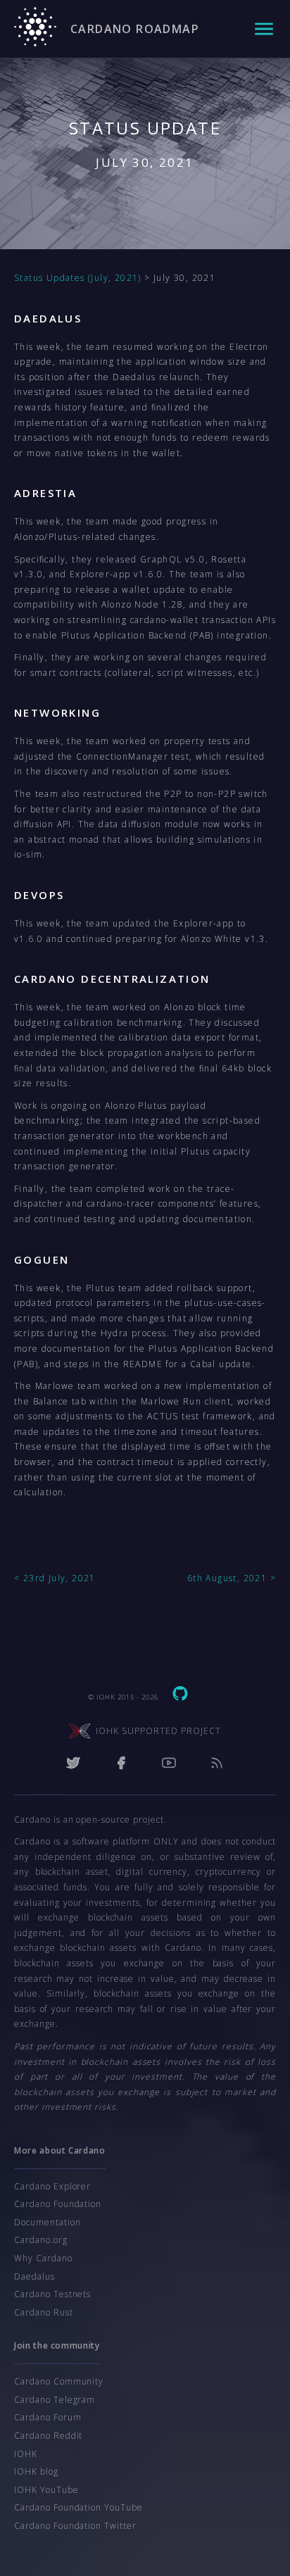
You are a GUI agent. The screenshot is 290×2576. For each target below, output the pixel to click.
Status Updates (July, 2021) (78, 278)
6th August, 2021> (232, 1578)
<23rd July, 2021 (55, 1578)
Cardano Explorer (52, 2186)
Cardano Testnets (52, 2294)
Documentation (47, 2222)
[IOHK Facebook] (121, 1765)
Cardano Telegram (55, 2400)
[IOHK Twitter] (73, 1765)
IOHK (26, 2454)
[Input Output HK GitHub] (180, 1696)
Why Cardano (43, 2258)
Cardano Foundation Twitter (75, 2526)
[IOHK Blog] (217, 1765)
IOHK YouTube (46, 2490)
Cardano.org (41, 2240)
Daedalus (34, 2276)
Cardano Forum (48, 2417)
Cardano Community (59, 2381)
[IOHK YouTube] (169, 1765)
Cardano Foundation (58, 2204)
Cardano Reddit (48, 2436)
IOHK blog (36, 2471)
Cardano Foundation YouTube (78, 2507)
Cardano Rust (44, 2312)
